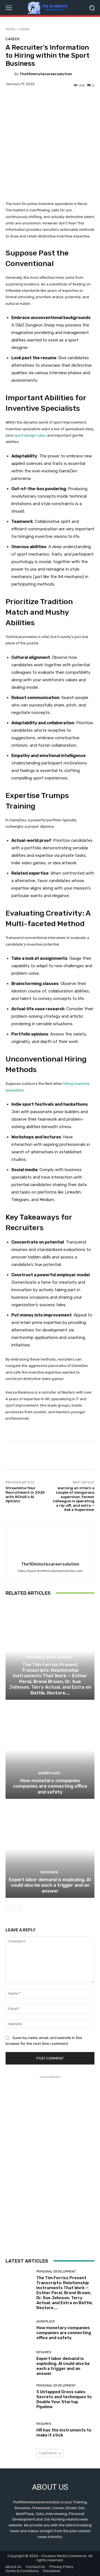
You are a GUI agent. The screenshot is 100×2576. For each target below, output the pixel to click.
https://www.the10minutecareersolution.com (50, 1571)
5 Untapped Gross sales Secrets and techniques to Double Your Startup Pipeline (64, 2399)
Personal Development (49, 1657)
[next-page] (18, 1908)
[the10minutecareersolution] (10, 74)
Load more (48, 2453)
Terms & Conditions (22, 2571)
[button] (92, 8)
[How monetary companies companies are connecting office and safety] (50, 1750)
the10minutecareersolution (46, 74)
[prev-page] (9, 1908)
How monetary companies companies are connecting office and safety (50, 1786)
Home (10, 29)
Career (24, 29)
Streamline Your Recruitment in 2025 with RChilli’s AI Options (25, 1495)
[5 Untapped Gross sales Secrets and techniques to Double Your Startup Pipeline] (19, 2397)
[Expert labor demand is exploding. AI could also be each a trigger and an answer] (50, 1849)
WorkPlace (49, 1773)
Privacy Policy (61, 2567)
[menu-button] (9, 8)
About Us (13, 2567)
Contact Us (35, 2567)
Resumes (49, 1872)
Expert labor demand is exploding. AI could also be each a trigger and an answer (50, 1885)
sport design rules (30, 435)
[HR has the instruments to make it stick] (19, 2430)
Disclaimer (52, 2571)
